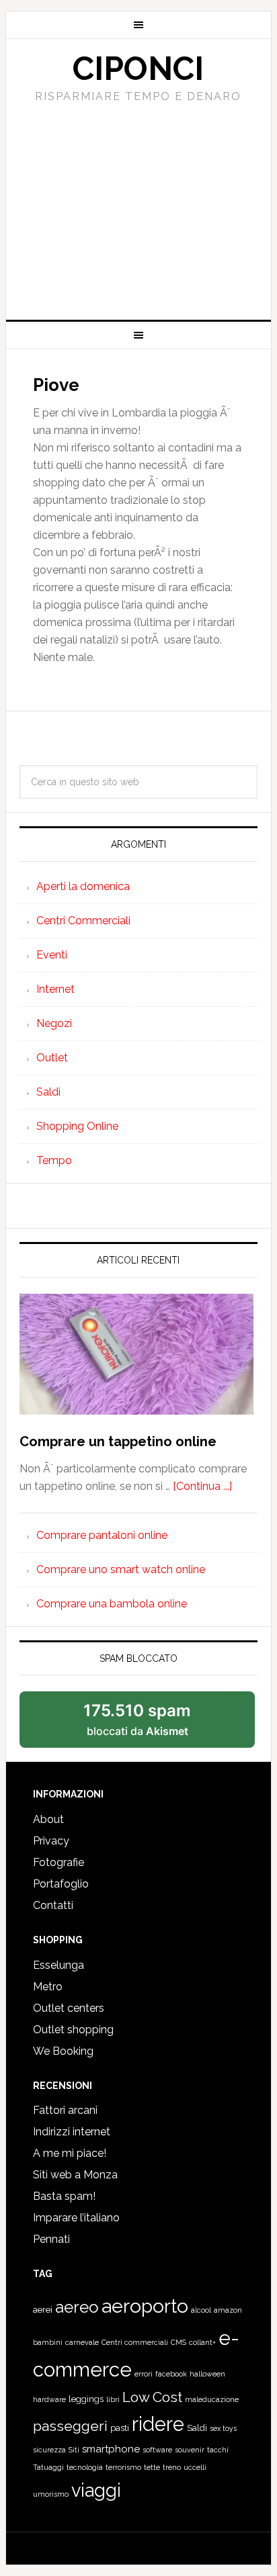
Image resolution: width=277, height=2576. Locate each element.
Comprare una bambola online (112, 1604)
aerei (43, 2310)
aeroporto (145, 2306)
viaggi (96, 2490)
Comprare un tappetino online (118, 1441)
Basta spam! (64, 2196)
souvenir (190, 2450)
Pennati (51, 2239)
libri (113, 2399)
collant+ (202, 2342)
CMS (179, 2342)
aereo (77, 2307)
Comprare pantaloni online (102, 1535)
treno (172, 2467)
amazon (228, 2310)
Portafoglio (61, 1884)
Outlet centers (69, 2008)
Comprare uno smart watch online (121, 1569)
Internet (55, 989)
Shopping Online (77, 1126)
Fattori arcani (65, 2110)
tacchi (218, 2450)
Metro (48, 1987)
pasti (120, 2428)
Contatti (53, 1905)
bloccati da (137, 1719)
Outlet (52, 1058)
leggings (86, 2399)
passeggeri (70, 2426)
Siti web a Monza (75, 2175)
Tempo (54, 1160)
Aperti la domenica (83, 886)
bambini (48, 2342)
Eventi (52, 955)
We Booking (63, 2051)
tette (152, 2467)
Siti (74, 2450)
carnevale (82, 2342)
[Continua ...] (202, 1486)
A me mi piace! (70, 2153)
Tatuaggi (48, 2467)
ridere (158, 2424)
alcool (201, 2310)
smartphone (111, 2449)
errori (144, 2374)
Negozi (54, 1023)
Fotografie (58, 1862)
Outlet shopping (73, 2030)
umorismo (51, 2494)
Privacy (51, 1841)
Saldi (48, 1092)
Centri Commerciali (83, 921)
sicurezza (49, 2450)
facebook (171, 2374)
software (157, 2450)
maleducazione (212, 2399)
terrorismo (123, 2467)
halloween (207, 2374)
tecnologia (85, 2467)
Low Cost (152, 2397)
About (48, 1819)
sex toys (223, 2428)
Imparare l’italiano (76, 2218)
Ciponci (138, 69)
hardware (49, 2399)
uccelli (195, 2467)
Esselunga (58, 1965)
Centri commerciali (135, 2342)
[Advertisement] (138, 207)
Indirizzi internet (72, 2132)
